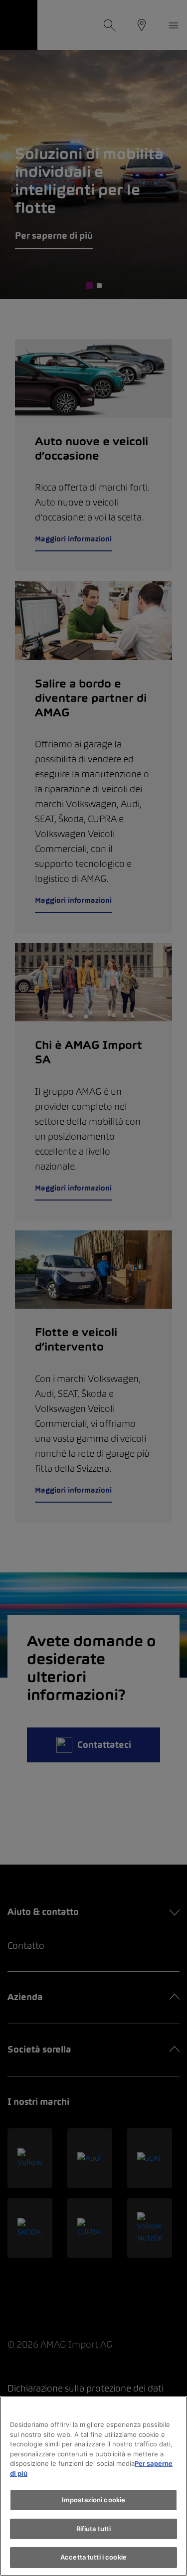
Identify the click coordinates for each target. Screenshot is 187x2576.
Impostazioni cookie (93, 2500)
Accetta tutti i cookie (93, 2557)
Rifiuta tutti (94, 2529)
